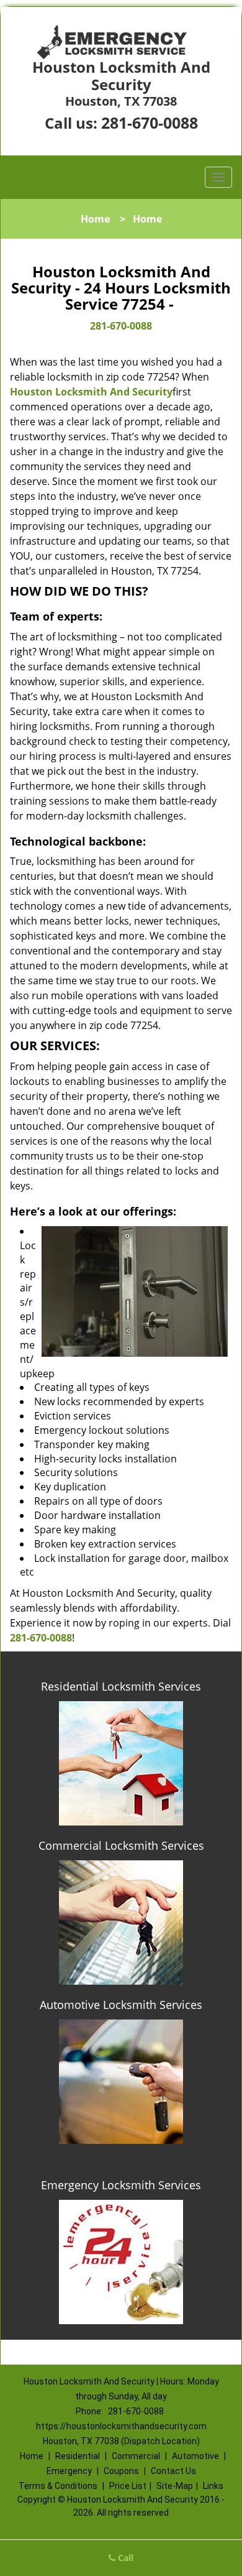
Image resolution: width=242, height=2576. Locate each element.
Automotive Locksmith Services (121, 2005)
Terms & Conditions (58, 2486)
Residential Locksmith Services (121, 1686)
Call (124, 2558)
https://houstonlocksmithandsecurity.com (121, 2426)
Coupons (121, 2471)
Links (213, 2486)
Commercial (136, 2456)
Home (95, 219)
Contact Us (173, 2471)
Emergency (69, 2471)
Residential (78, 2456)
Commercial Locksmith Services (121, 1845)
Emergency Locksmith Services (121, 2185)
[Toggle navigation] (218, 177)
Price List (128, 2486)
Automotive (195, 2456)
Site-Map (175, 2486)
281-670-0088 (150, 122)
